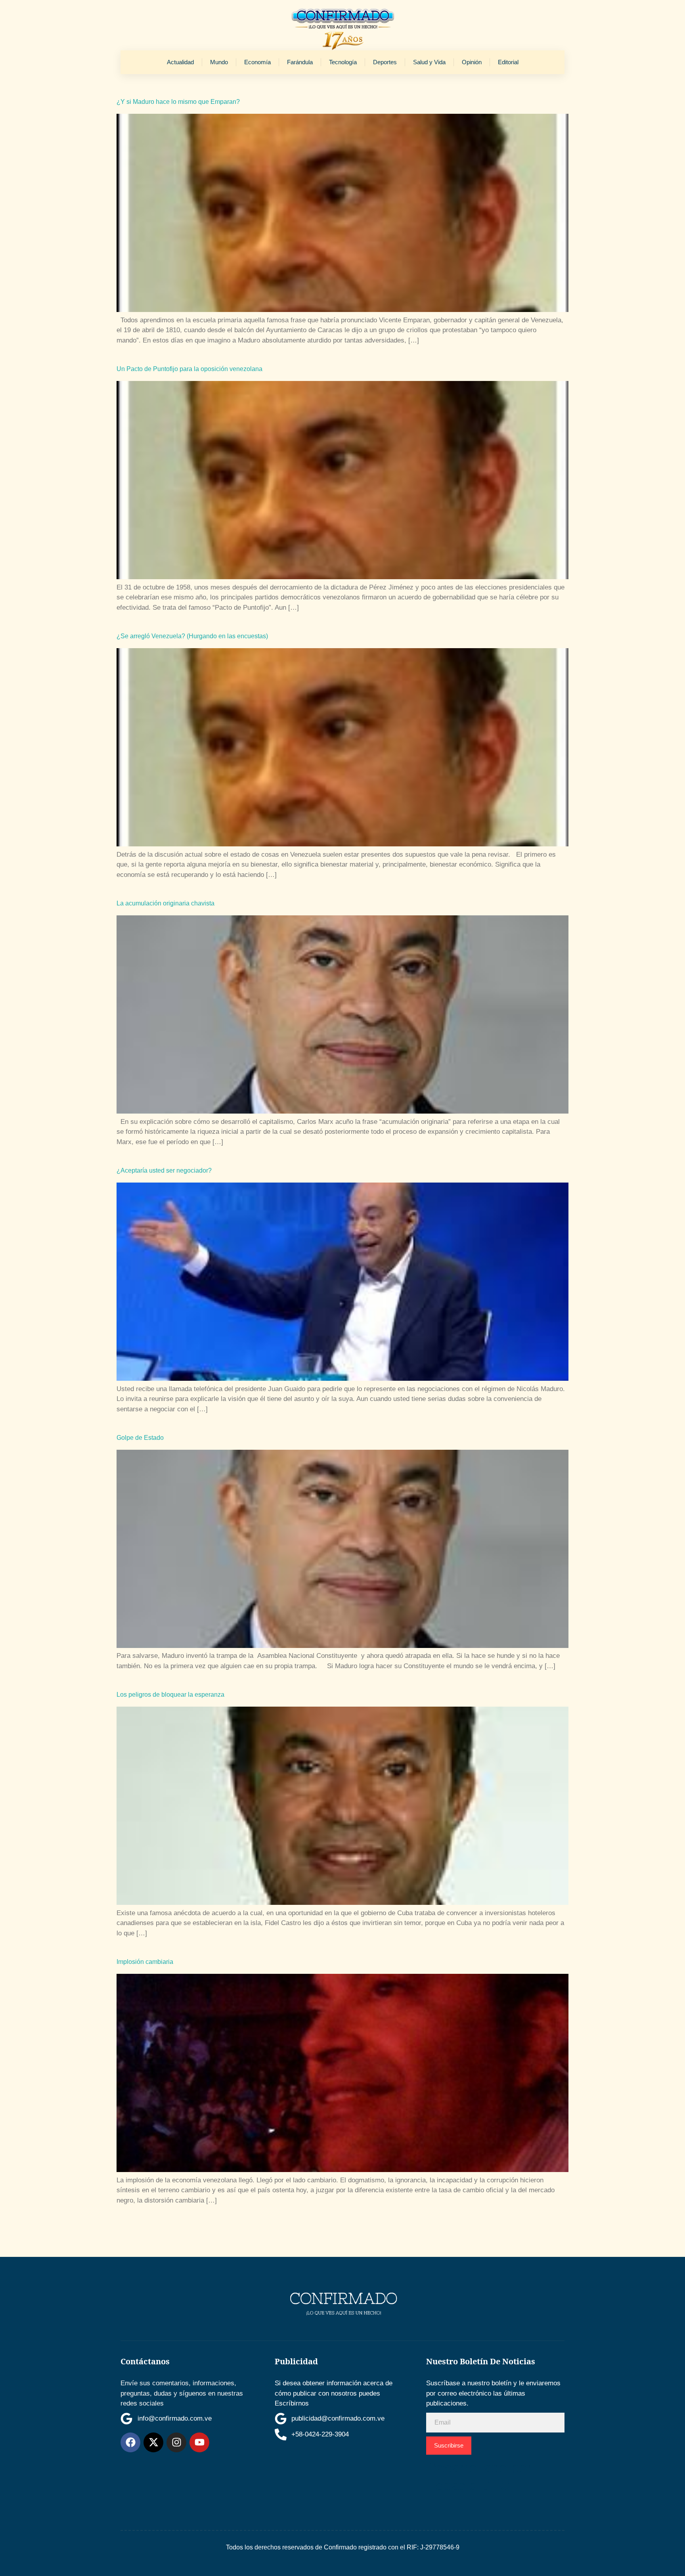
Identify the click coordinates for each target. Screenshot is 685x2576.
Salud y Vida (429, 62)
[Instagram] (176, 2442)
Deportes (385, 62)
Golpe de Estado (140, 1438)
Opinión (472, 62)
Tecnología (343, 62)
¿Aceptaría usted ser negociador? (164, 1170)
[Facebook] (130, 2442)
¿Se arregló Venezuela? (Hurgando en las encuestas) (192, 636)
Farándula (300, 62)
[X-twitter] (153, 2442)
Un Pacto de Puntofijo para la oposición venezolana (189, 369)
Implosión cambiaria (145, 1962)
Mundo (219, 62)
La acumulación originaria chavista (166, 903)
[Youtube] (199, 2442)
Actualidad (180, 62)
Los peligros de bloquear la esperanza (170, 1695)
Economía (257, 62)
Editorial (508, 62)
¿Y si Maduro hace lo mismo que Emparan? (178, 102)
